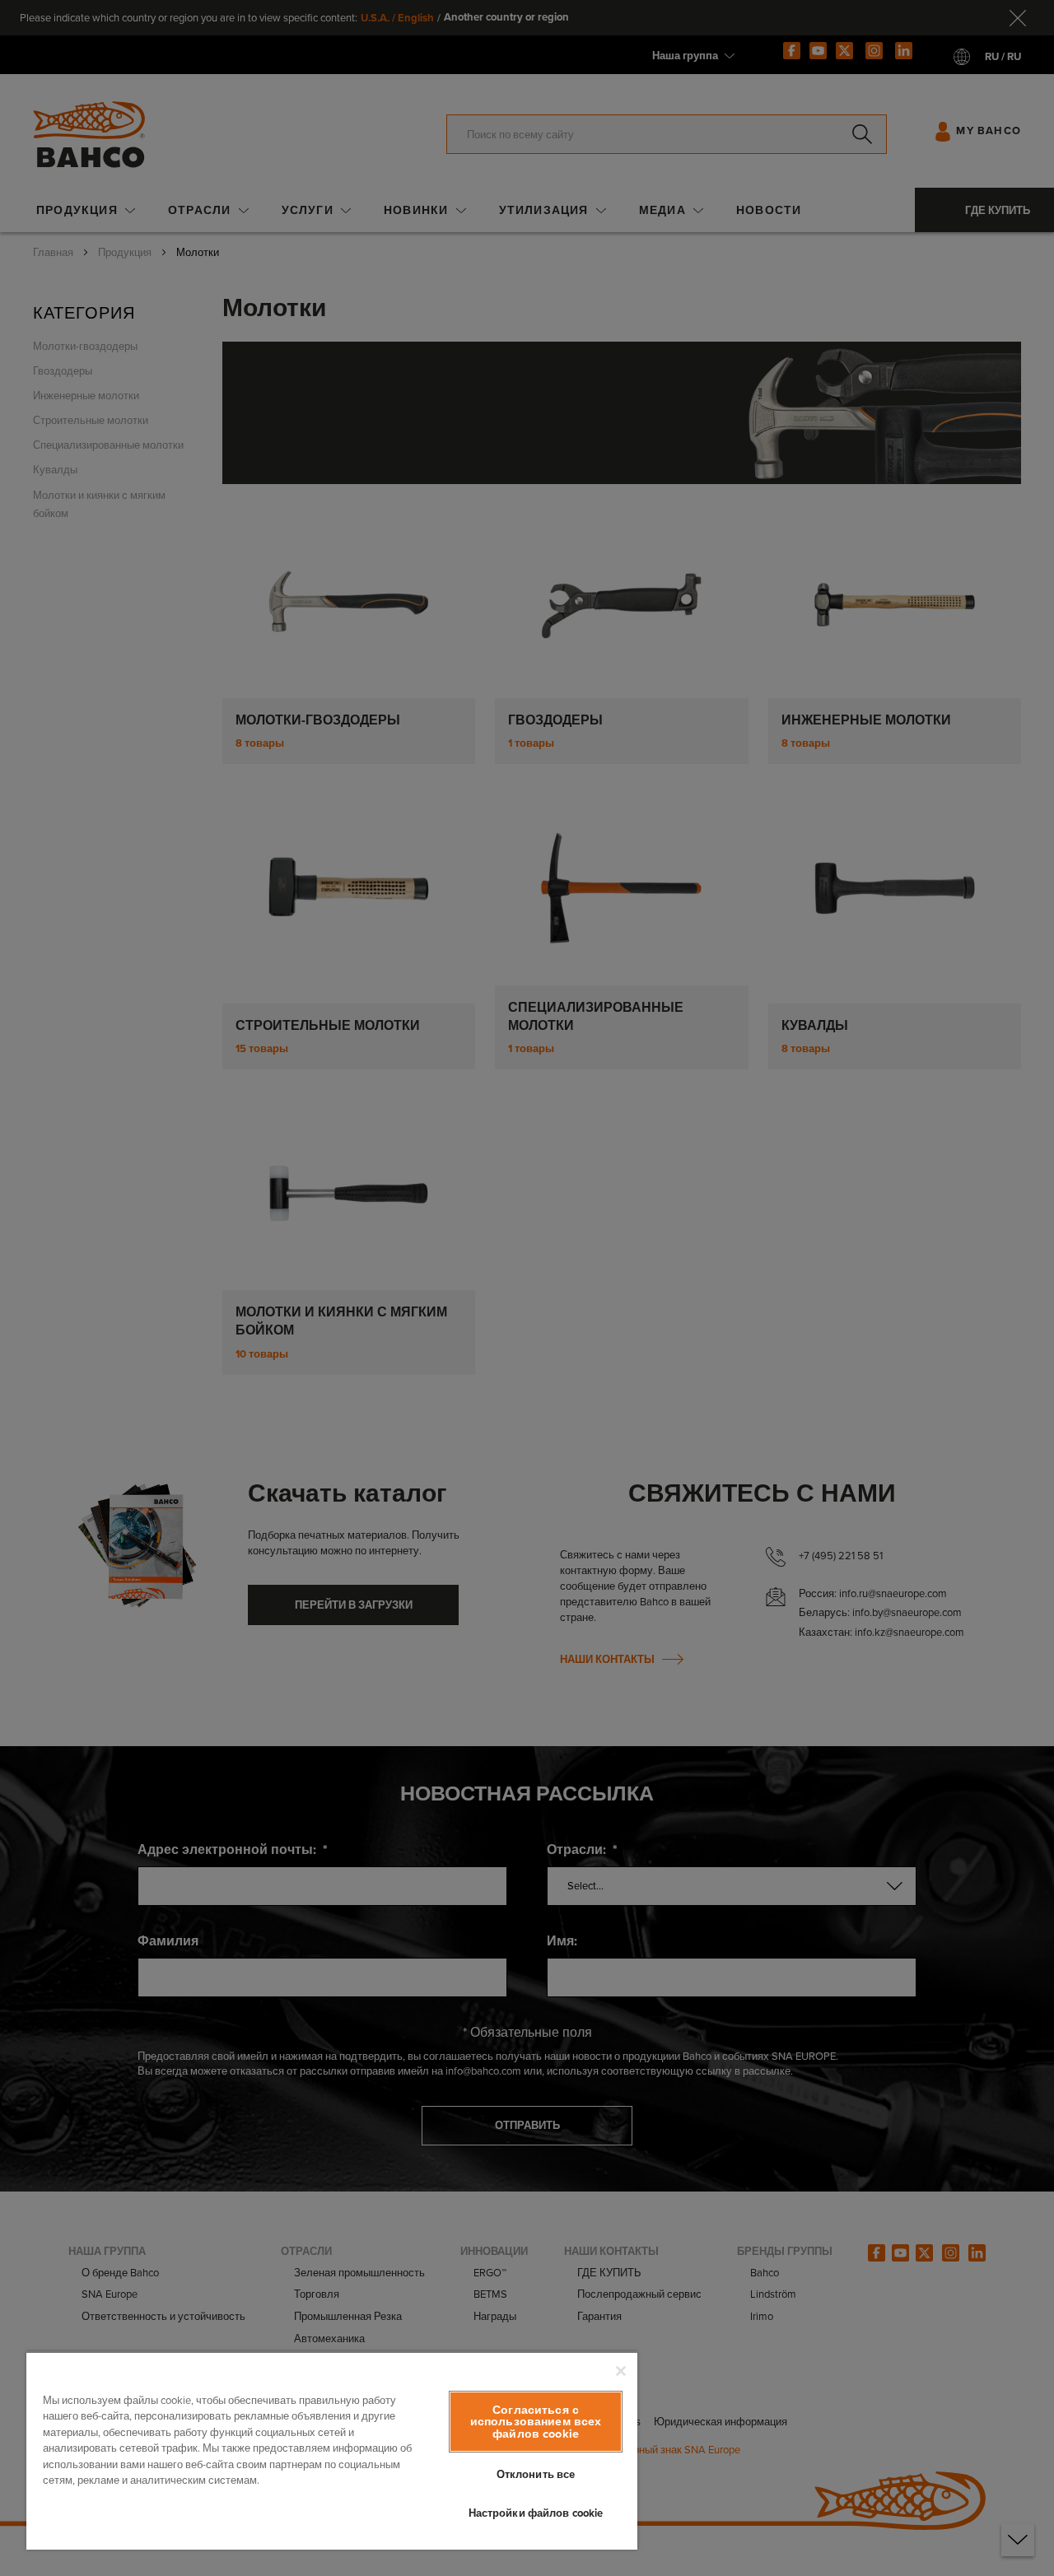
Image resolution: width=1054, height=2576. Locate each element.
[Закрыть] (621, 2371)
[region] (332, 2450)
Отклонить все (536, 2474)
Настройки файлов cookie (536, 2513)
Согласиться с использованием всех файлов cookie (536, 2422)
